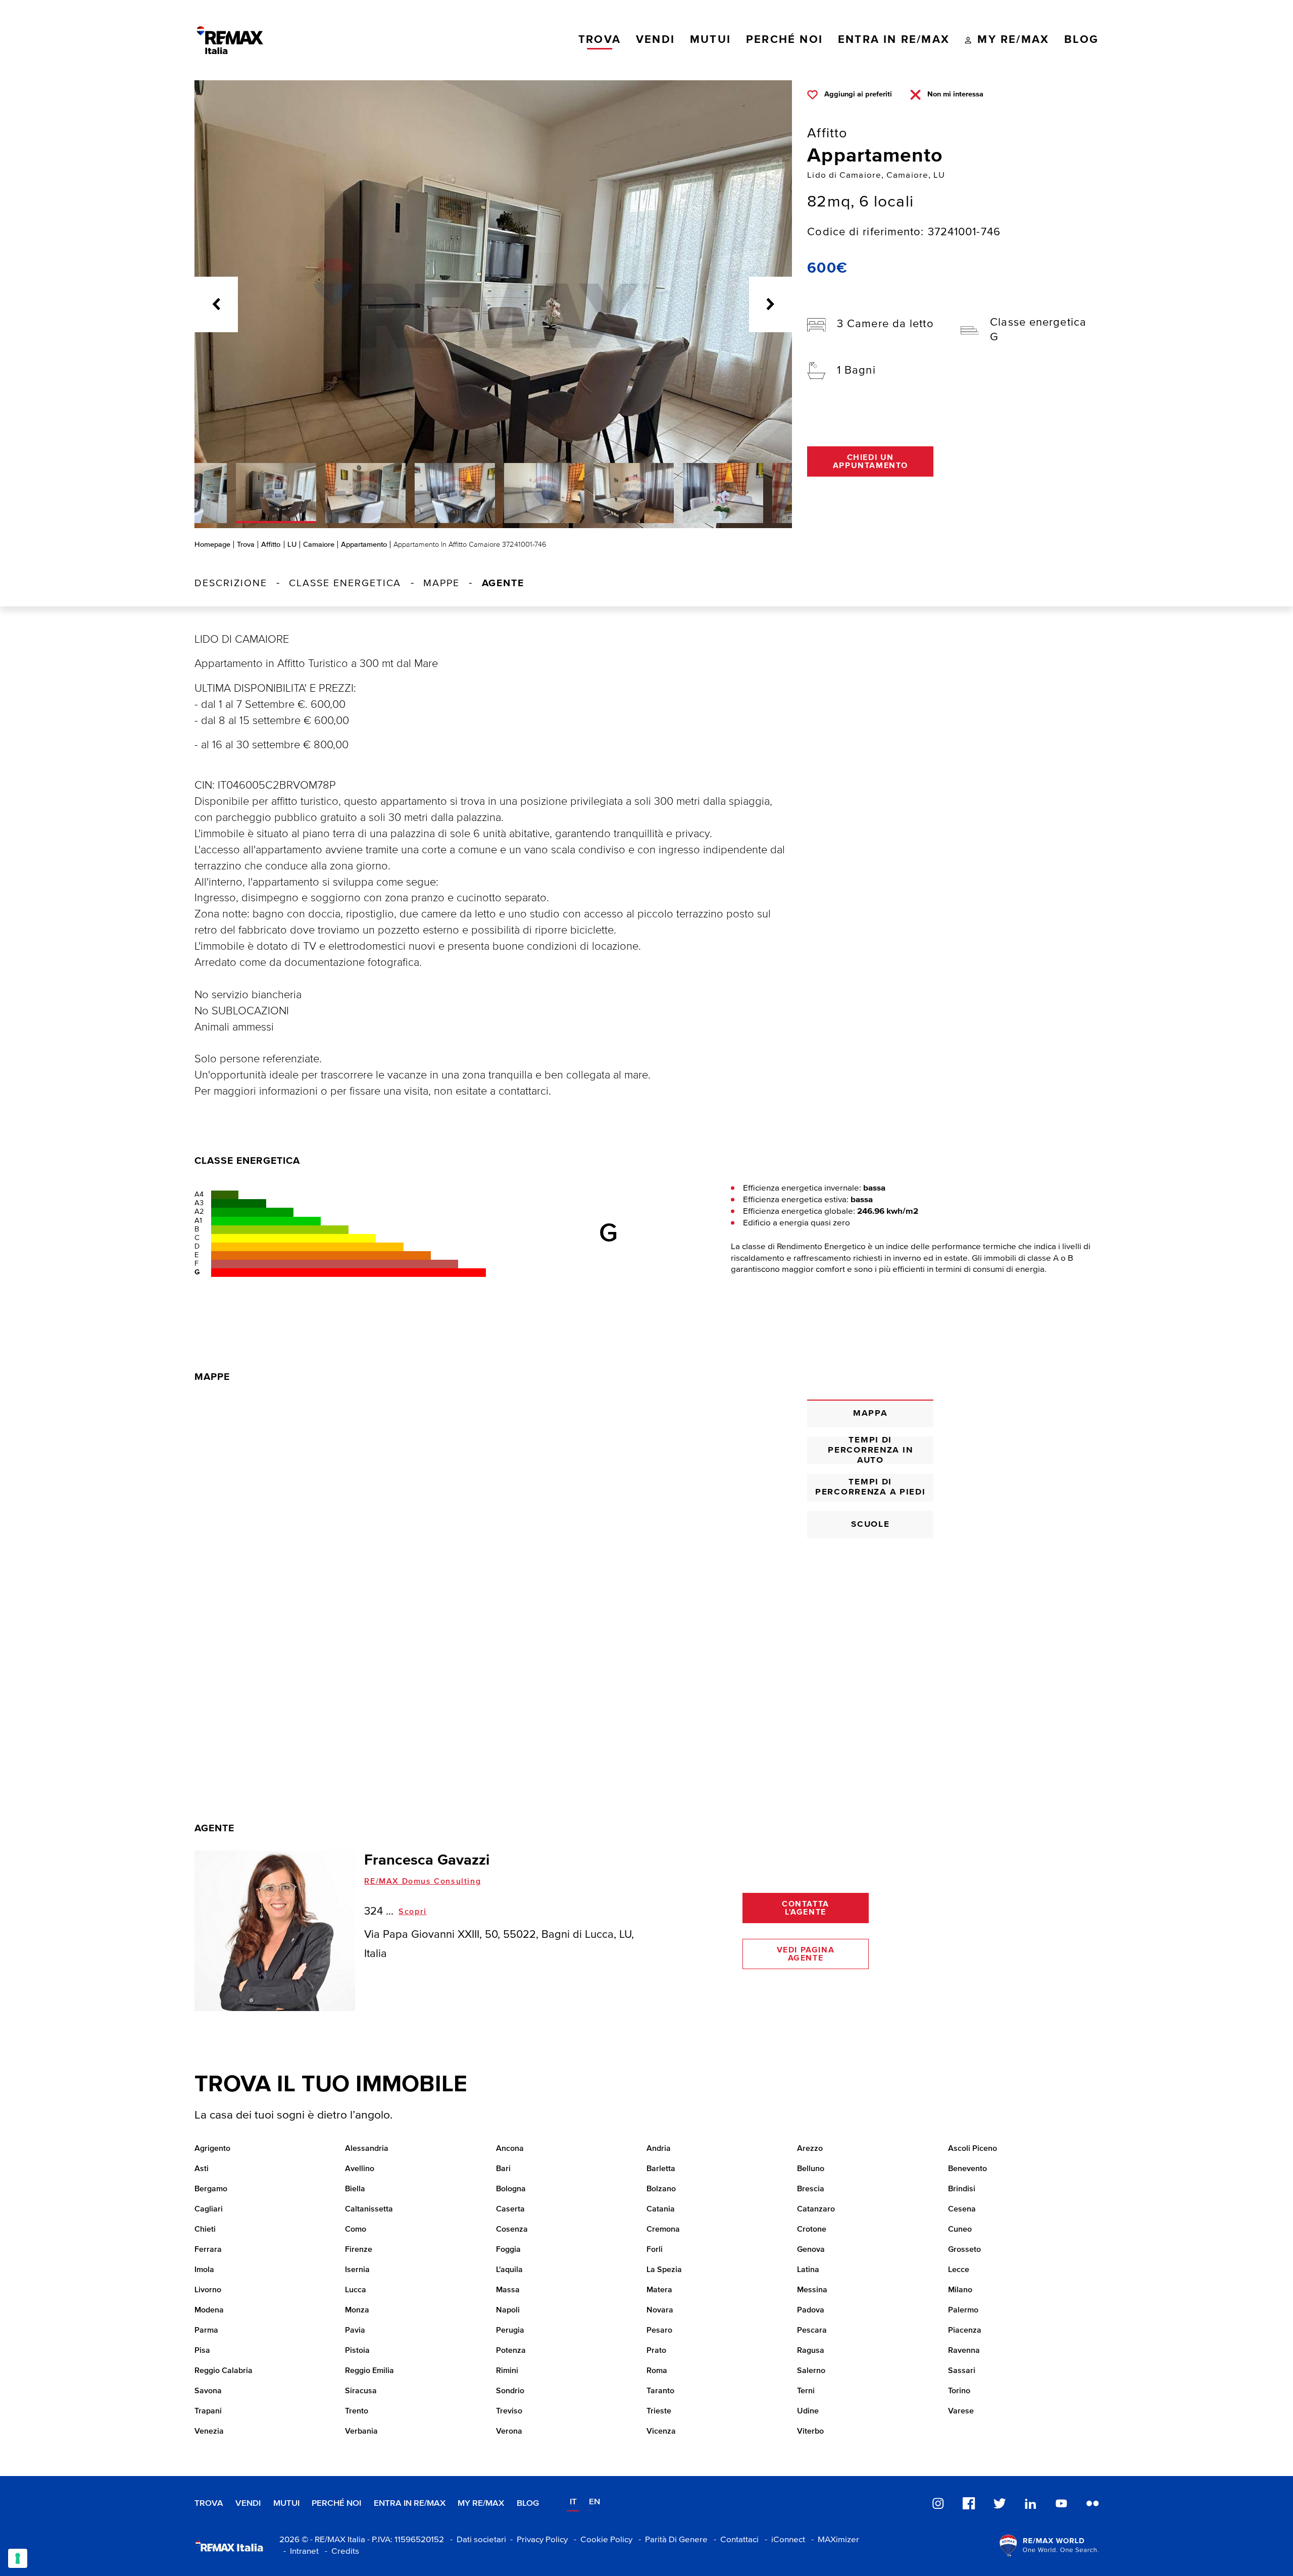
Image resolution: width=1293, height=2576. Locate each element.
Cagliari (209, 2209)
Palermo (963, 2310)
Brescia (811, 2189)
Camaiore (319, 545)
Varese (961, 2411)
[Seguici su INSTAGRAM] (938, 2503)
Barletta (661, 2169)
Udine (808, 2411)
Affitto (271, 545)
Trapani (208, 2411)
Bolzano (661, 2189)
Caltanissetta (369, 2209)
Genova (811, 2250)
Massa (508, 2290)
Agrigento (212, 2149)
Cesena (962, 2209)
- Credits (340, 2552)
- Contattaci (734, 2540)
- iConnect (783, 2540)
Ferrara (208, 2250)
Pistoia (357, 2351)
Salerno (811, 2371)
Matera (659, 2290)
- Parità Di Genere (671, 2540)
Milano (960, 2290)
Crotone (812, 2230)
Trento (357, 2411)
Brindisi (962, 2189)
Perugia (510, 2331)
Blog (528, 2504)
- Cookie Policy (601, 2540)
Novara (660, 2310)
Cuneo (960, 2230)
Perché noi (336, 2504)
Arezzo (810, 2149)
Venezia (209, 2432)
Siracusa (361, 2391)
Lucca (356, 2290)
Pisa (202, 2351)
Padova (811, 2310)
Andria (659, 2149)
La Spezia (664, 2270)
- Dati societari (476, 2540)
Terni (806, 2391)
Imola (204, 2270)
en (594, 2502)
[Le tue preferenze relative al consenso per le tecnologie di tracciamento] (18, 2558)
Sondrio (510, 2391)
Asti (202, 2169)
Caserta (510, 2209)
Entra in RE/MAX (410, 2504)
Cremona (663, 2230)
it (573, 2502)
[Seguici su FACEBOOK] (969, 2503)
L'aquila (509, 2270)
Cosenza (512, 2230)
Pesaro (659, 2331)
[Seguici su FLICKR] (1092, 2503)
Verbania (361, 2432)
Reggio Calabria (223, 2371)
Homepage (212, 545)
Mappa (871, 1413)
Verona (509, 2432)
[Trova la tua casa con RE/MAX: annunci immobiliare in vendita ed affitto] (230, 40)
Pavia (355, 2331)
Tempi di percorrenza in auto (870, 1450)
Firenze (359, 2250)
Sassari (962, 2371)
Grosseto (964, 2250)
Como (356, 2230)
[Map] (493, 1568)
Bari (503, 2169)
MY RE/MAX (481, 2504)
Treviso (509, 2411)
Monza (357, 2310)
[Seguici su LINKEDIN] (1030, 2503)
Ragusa (811, 2351)
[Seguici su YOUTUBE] (1061, 2503)
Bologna (511, 2189)
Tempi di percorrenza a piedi (871, 1487)
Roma (657, 2371)
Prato (656, 2351)
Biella (355, 2189)
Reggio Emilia (369, 2371)
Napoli (508, 2310)
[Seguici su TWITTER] (1000, 2503)
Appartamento (364, 545)
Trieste (659, 2411)
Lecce (959, 2270)
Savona (208, 2391)
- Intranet (299, 2552)
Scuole (870, 1525)
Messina (812, 2290)
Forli (655, 2250)
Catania (661, 2209)
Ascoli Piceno (973, 2149)
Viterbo (810, 2432)
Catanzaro (816, 2209)
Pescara (812, 2331)
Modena (209, 2310)
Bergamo (211, 2189)
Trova (246, 545)
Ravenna (964, 2351)
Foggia (508, 2250)
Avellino (360, 2169)
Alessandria (367, 2149)
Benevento (967, 2169)
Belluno (811, 2169)
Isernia (357, 2270)
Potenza (511, 2351)
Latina (808, 2270)
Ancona (510, 2149)
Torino (959, 2391)
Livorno (208, 2290)
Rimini (507, 2371)
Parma (206, 2331)
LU (292, 545)
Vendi (248, 2504)
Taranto (660, 2391)
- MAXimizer (833, 2540)
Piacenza (965, 2331)
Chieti (205, 2230)
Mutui (286, 2504)
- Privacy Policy (537, 2540)
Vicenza (661, 2432)
